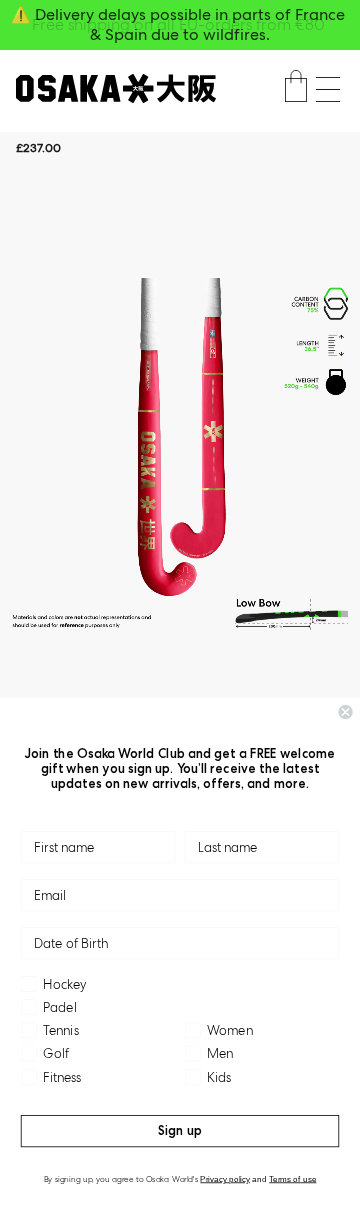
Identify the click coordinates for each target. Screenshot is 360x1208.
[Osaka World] (116, 88)
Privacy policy (225, 1178)
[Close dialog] (346, 712)
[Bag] (296, 89)
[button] (328, 89)
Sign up (180, 1130)
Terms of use (292, 1178)
